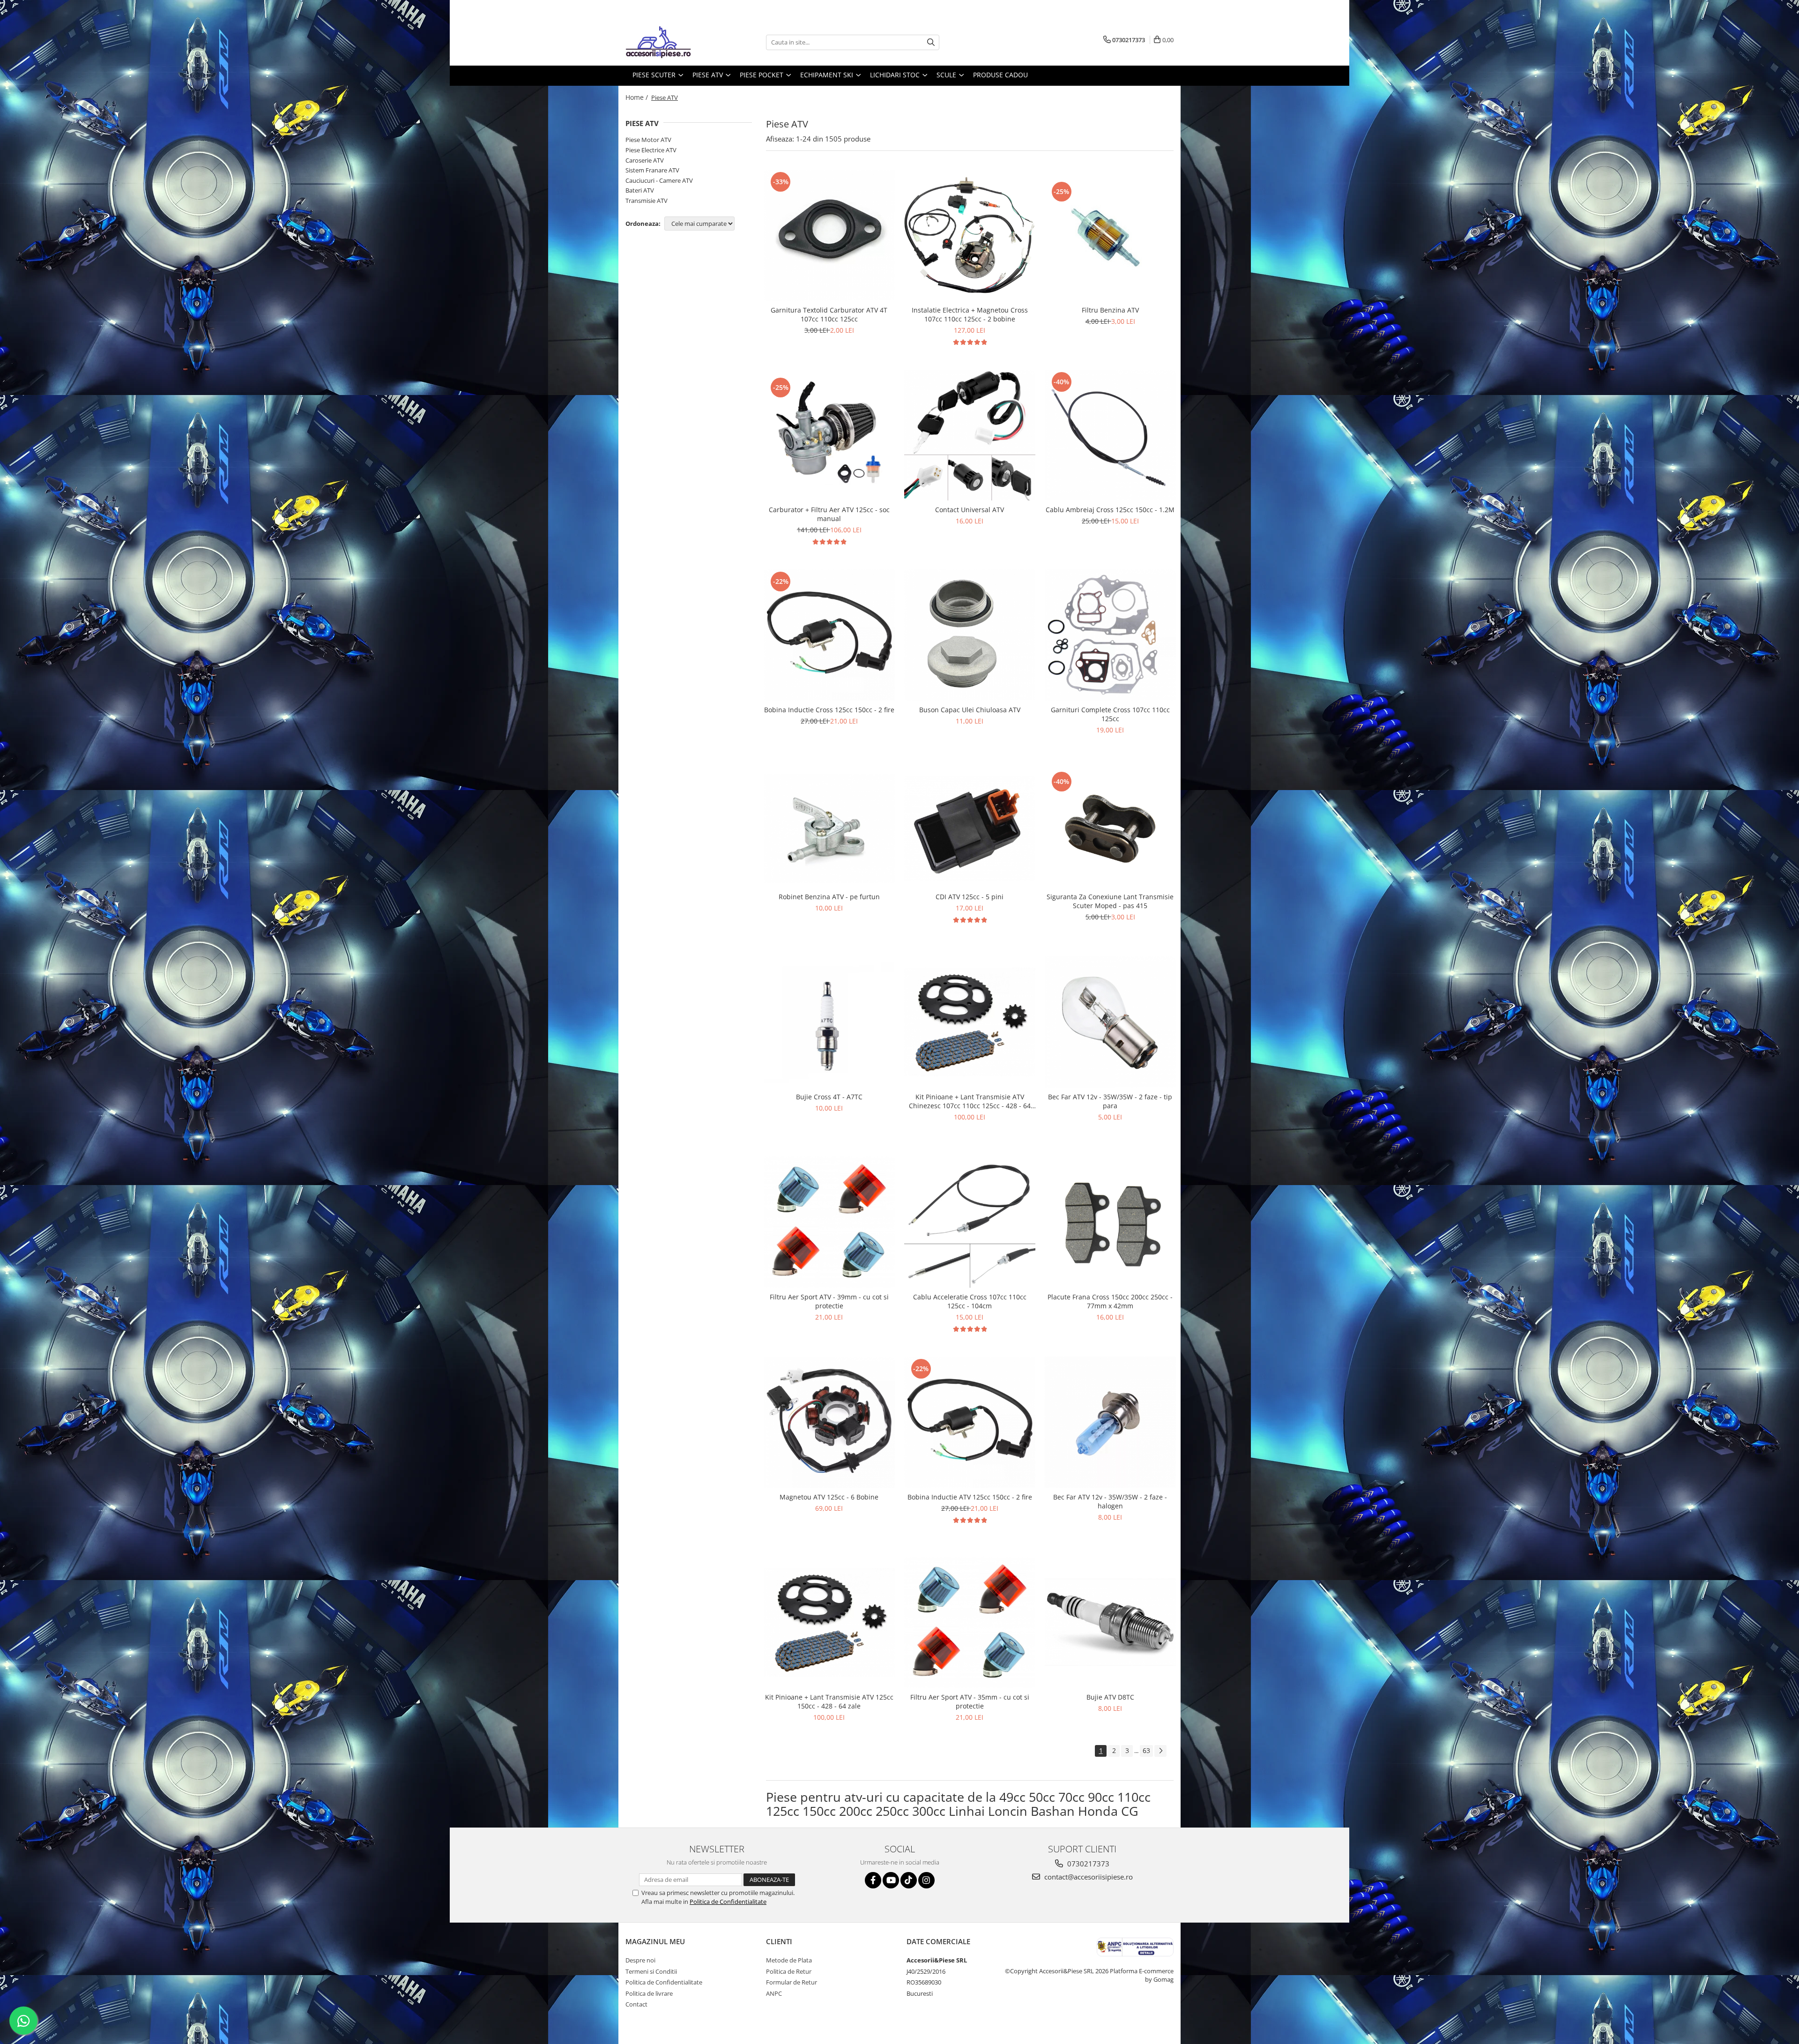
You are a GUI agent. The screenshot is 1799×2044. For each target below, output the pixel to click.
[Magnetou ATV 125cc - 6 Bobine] (829, 1422)
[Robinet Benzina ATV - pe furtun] (829, 829)
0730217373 (1087, 1864)
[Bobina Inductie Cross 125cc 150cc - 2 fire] (829, 635)
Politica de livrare (649, 1993)
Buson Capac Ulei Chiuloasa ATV (970, 710)
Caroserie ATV (645, 160)
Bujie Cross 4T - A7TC (829, 1097)
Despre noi (640, 1960)
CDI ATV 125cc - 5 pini (970, 897)
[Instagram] (926, 1880)
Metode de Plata (789, 1960)
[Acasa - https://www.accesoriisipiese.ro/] (672, 42)
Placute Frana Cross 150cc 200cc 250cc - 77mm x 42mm (1110, 1301)
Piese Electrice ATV (651, 150)
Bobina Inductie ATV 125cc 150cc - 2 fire (970, 1497)
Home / (638, 97)
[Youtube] (891, 1880)
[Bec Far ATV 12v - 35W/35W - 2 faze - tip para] (1110, 1022)
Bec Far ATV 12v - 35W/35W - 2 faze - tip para (1110, 1101)
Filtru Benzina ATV (1110, 310)
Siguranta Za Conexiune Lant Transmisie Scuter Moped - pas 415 (1110, 901)
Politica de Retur (789, 1971)
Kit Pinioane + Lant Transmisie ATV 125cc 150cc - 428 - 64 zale (829, 1701)
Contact (636, 2004)
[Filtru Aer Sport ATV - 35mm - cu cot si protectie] (970, 1622)
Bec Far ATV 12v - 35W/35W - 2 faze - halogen (1110, 1501)
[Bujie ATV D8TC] (1110, 1622)
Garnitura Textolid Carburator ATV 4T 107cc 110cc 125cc (829, 314)
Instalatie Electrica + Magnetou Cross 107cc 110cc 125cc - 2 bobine (970, 314)
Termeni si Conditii (651, 1971)
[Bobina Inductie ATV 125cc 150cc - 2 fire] (970, 1422)
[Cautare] (931, 42)
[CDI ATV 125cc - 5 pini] (970, 829)
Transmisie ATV (647, 201)
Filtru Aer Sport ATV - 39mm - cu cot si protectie (829, 1301)
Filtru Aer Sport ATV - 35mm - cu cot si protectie (970, 1701)
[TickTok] (909, 1880)
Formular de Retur (792, 1982)
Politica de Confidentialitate (728, 1902)
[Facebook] (873, 1880)
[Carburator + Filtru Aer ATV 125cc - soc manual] (829, 435)
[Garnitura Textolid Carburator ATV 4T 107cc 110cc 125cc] (829, 235)
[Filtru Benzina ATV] (1110, 235)
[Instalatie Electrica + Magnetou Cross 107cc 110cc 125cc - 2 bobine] (970, 235)
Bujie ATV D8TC (1110, 1697)
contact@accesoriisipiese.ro (1088, 1877)
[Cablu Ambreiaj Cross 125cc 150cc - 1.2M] (1110, 435)
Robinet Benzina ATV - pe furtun (829, 897)
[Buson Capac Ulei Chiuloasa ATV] (970, 635)
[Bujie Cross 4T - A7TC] (829, 1022)
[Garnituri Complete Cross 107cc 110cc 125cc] (1110, 635)
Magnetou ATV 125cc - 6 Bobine (829, 1497)
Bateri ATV (640, 190)
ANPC (774, 1993)
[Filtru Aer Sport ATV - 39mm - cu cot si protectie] (829, 1222)
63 (1146, 1750)
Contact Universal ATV (970, 510)
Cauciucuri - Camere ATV (659, 180)
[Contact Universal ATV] (970, 435)
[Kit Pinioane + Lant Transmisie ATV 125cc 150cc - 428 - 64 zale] (829, 1622)
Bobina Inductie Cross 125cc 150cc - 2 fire (829, 710)
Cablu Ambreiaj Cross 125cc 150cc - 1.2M (1110, 510)
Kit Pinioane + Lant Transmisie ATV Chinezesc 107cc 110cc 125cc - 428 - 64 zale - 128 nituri (970, 1101)
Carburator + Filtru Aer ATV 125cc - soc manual (829, 514)
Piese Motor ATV (648, 140)
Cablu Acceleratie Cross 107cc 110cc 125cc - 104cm (970, 1301)
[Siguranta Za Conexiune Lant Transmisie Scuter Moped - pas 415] (1110, 828)
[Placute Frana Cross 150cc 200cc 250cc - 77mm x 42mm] (1110, 1223)
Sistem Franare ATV (652, 170)
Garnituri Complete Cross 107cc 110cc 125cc (1110, 714)
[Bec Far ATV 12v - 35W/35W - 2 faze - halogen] (1110, 1422)
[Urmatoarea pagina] (1160, 1751)
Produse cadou (1000, 75)
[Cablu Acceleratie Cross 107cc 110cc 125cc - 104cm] (970, 1222)
